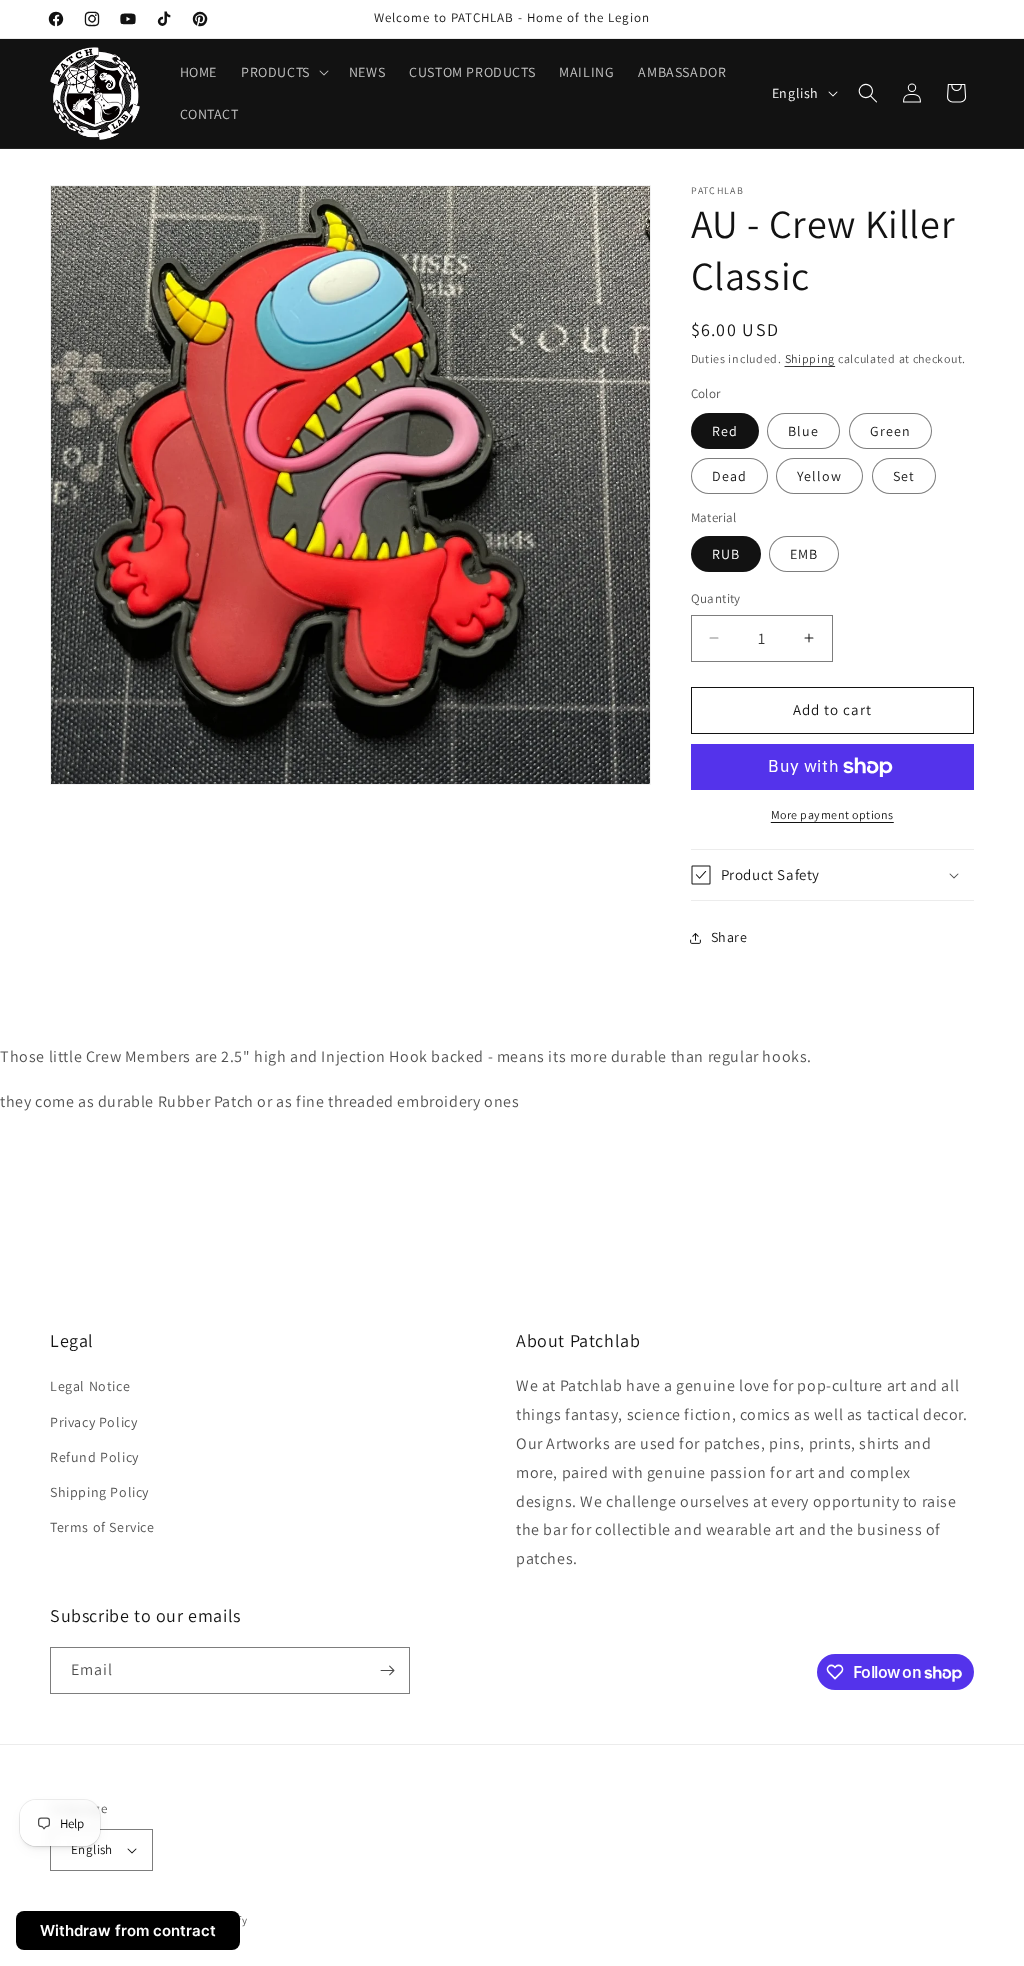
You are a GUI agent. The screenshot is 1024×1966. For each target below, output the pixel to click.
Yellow (819, 476)
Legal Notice (90, 1386)
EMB (804, 554)
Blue (803, 431)
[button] (283, 72)
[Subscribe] (387, 1670)
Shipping (810, 358)
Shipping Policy (99, 1492)
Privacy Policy (93, 1422)
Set (904, 476)
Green (890, 431)
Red (725, 431)
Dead (729, 476)
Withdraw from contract (128, 1930)
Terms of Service (102, 1527)
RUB (726, 554)
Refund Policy (94, 1457)
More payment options (832, 814)
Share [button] (729, 937)
